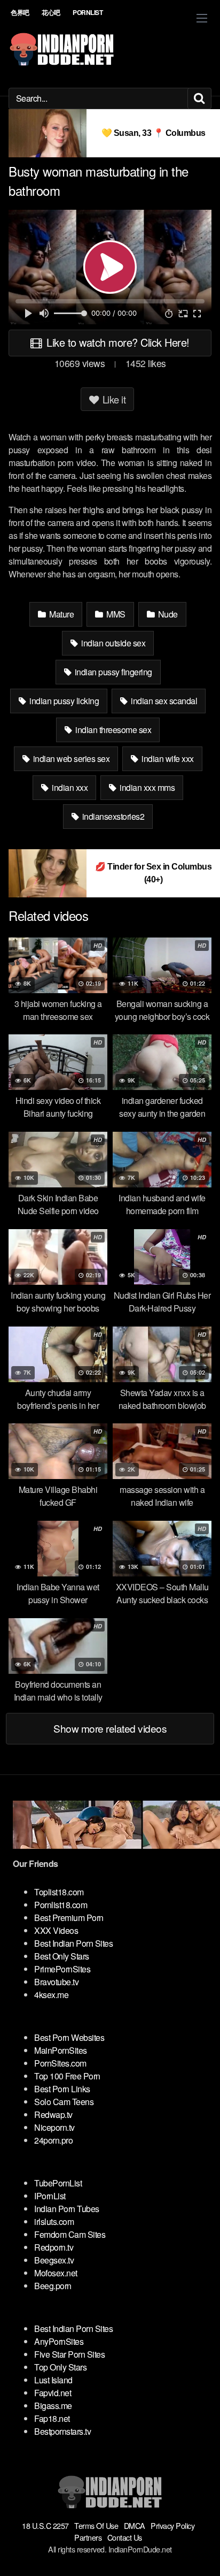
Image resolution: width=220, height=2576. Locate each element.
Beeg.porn (53, 2286)
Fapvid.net (53, 2393)
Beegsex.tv (54, 2260)
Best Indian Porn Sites (73, 1943)
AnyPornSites (59, 2341)
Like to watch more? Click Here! (117, 342)
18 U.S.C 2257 (45, 2525)
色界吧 (20, 12)
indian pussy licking (64, 701)
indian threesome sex (113, 730)
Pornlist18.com (61, 1905)
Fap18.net (52, 2418)
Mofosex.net (56, 2273)
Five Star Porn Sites (69, 2354)
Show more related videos (110, 1728)
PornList (88, 12)
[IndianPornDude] (62, 49)
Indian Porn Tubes (67, 2209)
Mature (61, 614)
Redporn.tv (54, 2247)
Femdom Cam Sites (70, 2234)
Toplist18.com (59, 1892)
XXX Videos (56, 1930)
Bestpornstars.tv (62, 2431)
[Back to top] (201, 2552)
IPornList (50, 2196)
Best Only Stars (62, 1956)
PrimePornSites (62, 1969)
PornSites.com (60, 2063)
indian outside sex (113, 643)
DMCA (135, 2525)
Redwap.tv (53, 2114)
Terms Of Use (96, 2525)
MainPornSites (61, 2050)
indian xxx (69, 787)
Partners (88, 2537)
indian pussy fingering (112, 672)
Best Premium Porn (69, 1918)
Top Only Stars (60, 2367)
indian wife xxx (167, 759)
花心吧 (51, 12)
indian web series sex (70, 759)
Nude (167, 614)
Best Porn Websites (69, 2037)
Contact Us (125, 2537)
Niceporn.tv (54, 2127)
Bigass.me (53, 2406)
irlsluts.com (54, 2221)
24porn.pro (53, 2140)
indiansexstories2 (112, 816)
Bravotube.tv (56, 1982)
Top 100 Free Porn (67, 2076)
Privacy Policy (172, 2525)
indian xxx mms (147, 787)
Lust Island (53, 2380)
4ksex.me (51, 1995)
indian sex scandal (163, 701)
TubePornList (58, 2183)
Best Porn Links (62, 2089)
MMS (115, 614)
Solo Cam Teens (64, 2102)
